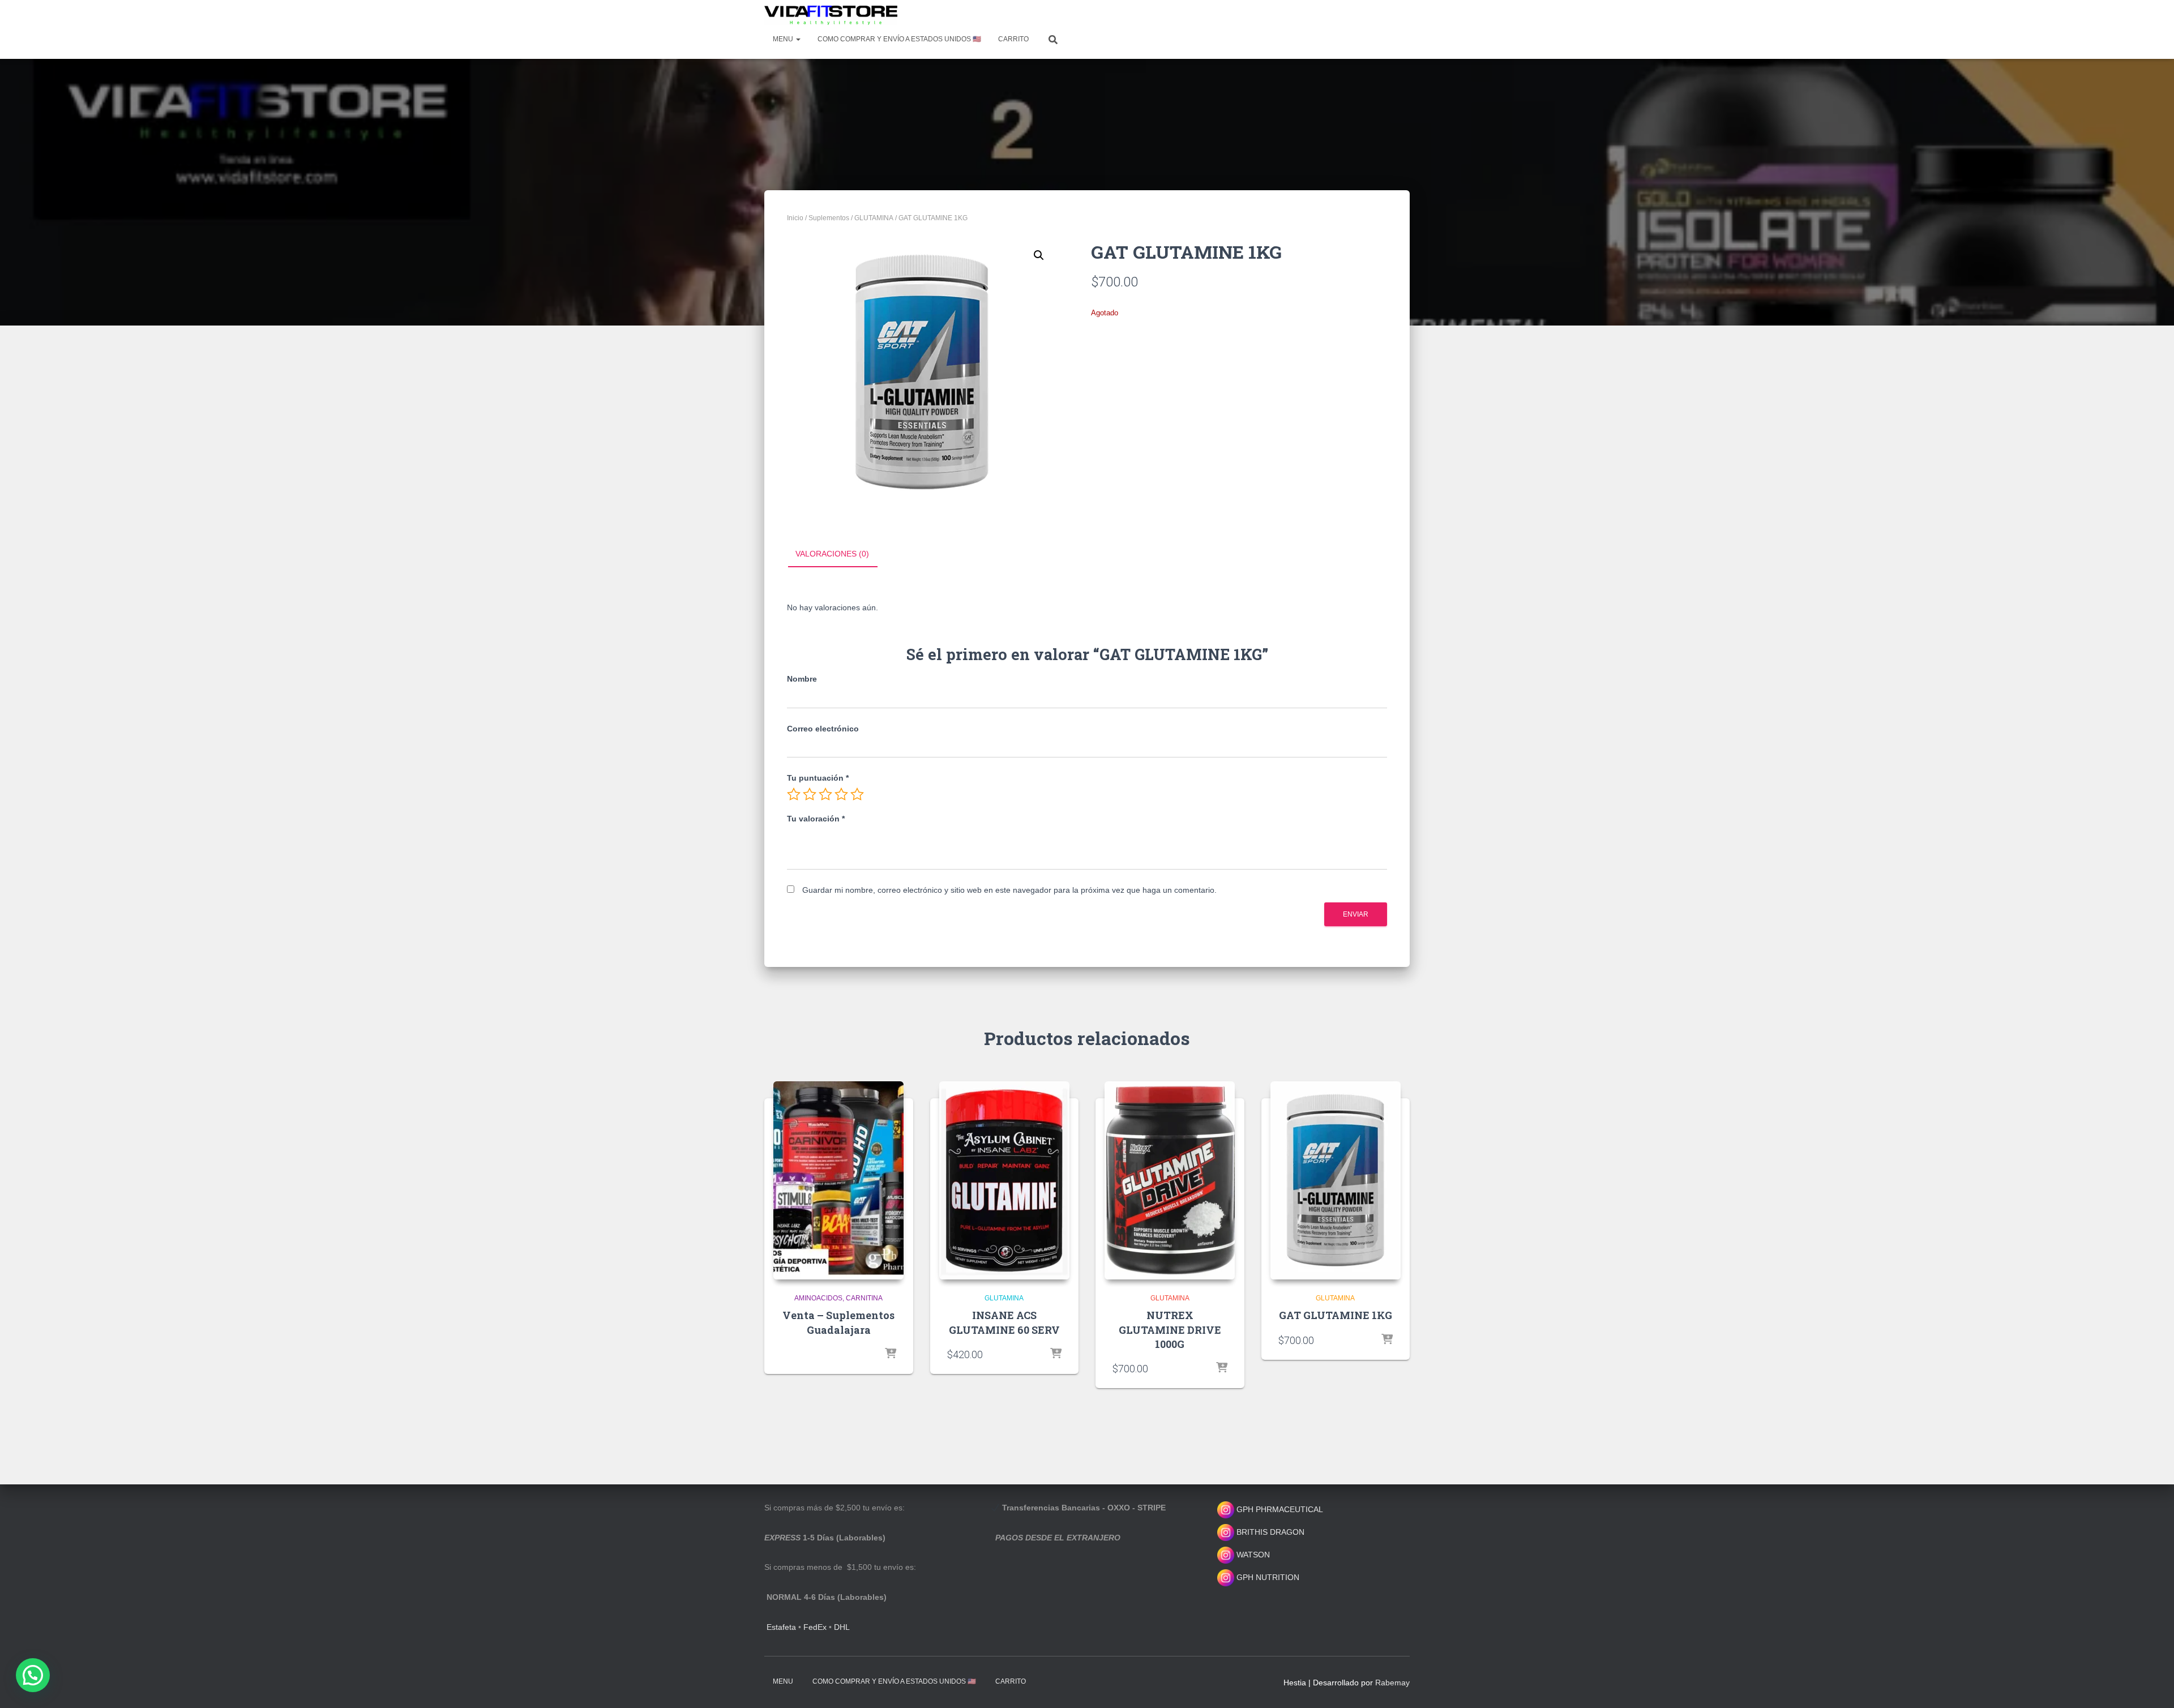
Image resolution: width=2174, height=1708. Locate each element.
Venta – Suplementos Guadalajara (838, 1322)
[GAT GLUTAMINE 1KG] (1336, 1180)
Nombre (802, 679)
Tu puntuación (818, 778)
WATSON (1252, 1555)
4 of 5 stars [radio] (841, 794)
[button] (1039, 255)
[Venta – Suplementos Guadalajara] (838, 1180)
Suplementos (829, 218)
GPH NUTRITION (1267, 1577)
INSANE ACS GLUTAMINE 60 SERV (1004, 1322)
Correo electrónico (823, 729)
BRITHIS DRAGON (1269, 1532)
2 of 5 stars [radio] (810, 794)
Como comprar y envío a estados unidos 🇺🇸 (899, 39)
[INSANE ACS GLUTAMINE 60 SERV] (1004, 1180)
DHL (842, 1627)
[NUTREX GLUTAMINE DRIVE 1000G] (1170, 1180)
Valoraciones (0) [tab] (832, 554)
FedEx (815, 1627)
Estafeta (781, 1627)
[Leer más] (891, 1354)
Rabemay (1392, 1683)
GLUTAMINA (874, 218)
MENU (784, 39)
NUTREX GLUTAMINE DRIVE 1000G (1170, 1329)
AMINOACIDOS (818, 1298)
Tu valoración (816, 819)
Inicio (795, 218)
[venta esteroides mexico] (831, 15)
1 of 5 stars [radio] (794, 794)
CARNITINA (864, 1298)
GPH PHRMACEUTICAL (1280, 1509)
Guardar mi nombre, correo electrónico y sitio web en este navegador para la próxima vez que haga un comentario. (1009, 890)
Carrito (1013, 39)
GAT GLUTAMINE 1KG (1336, 1315)
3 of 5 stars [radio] (825, 794)
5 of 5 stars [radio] (857, 794)
